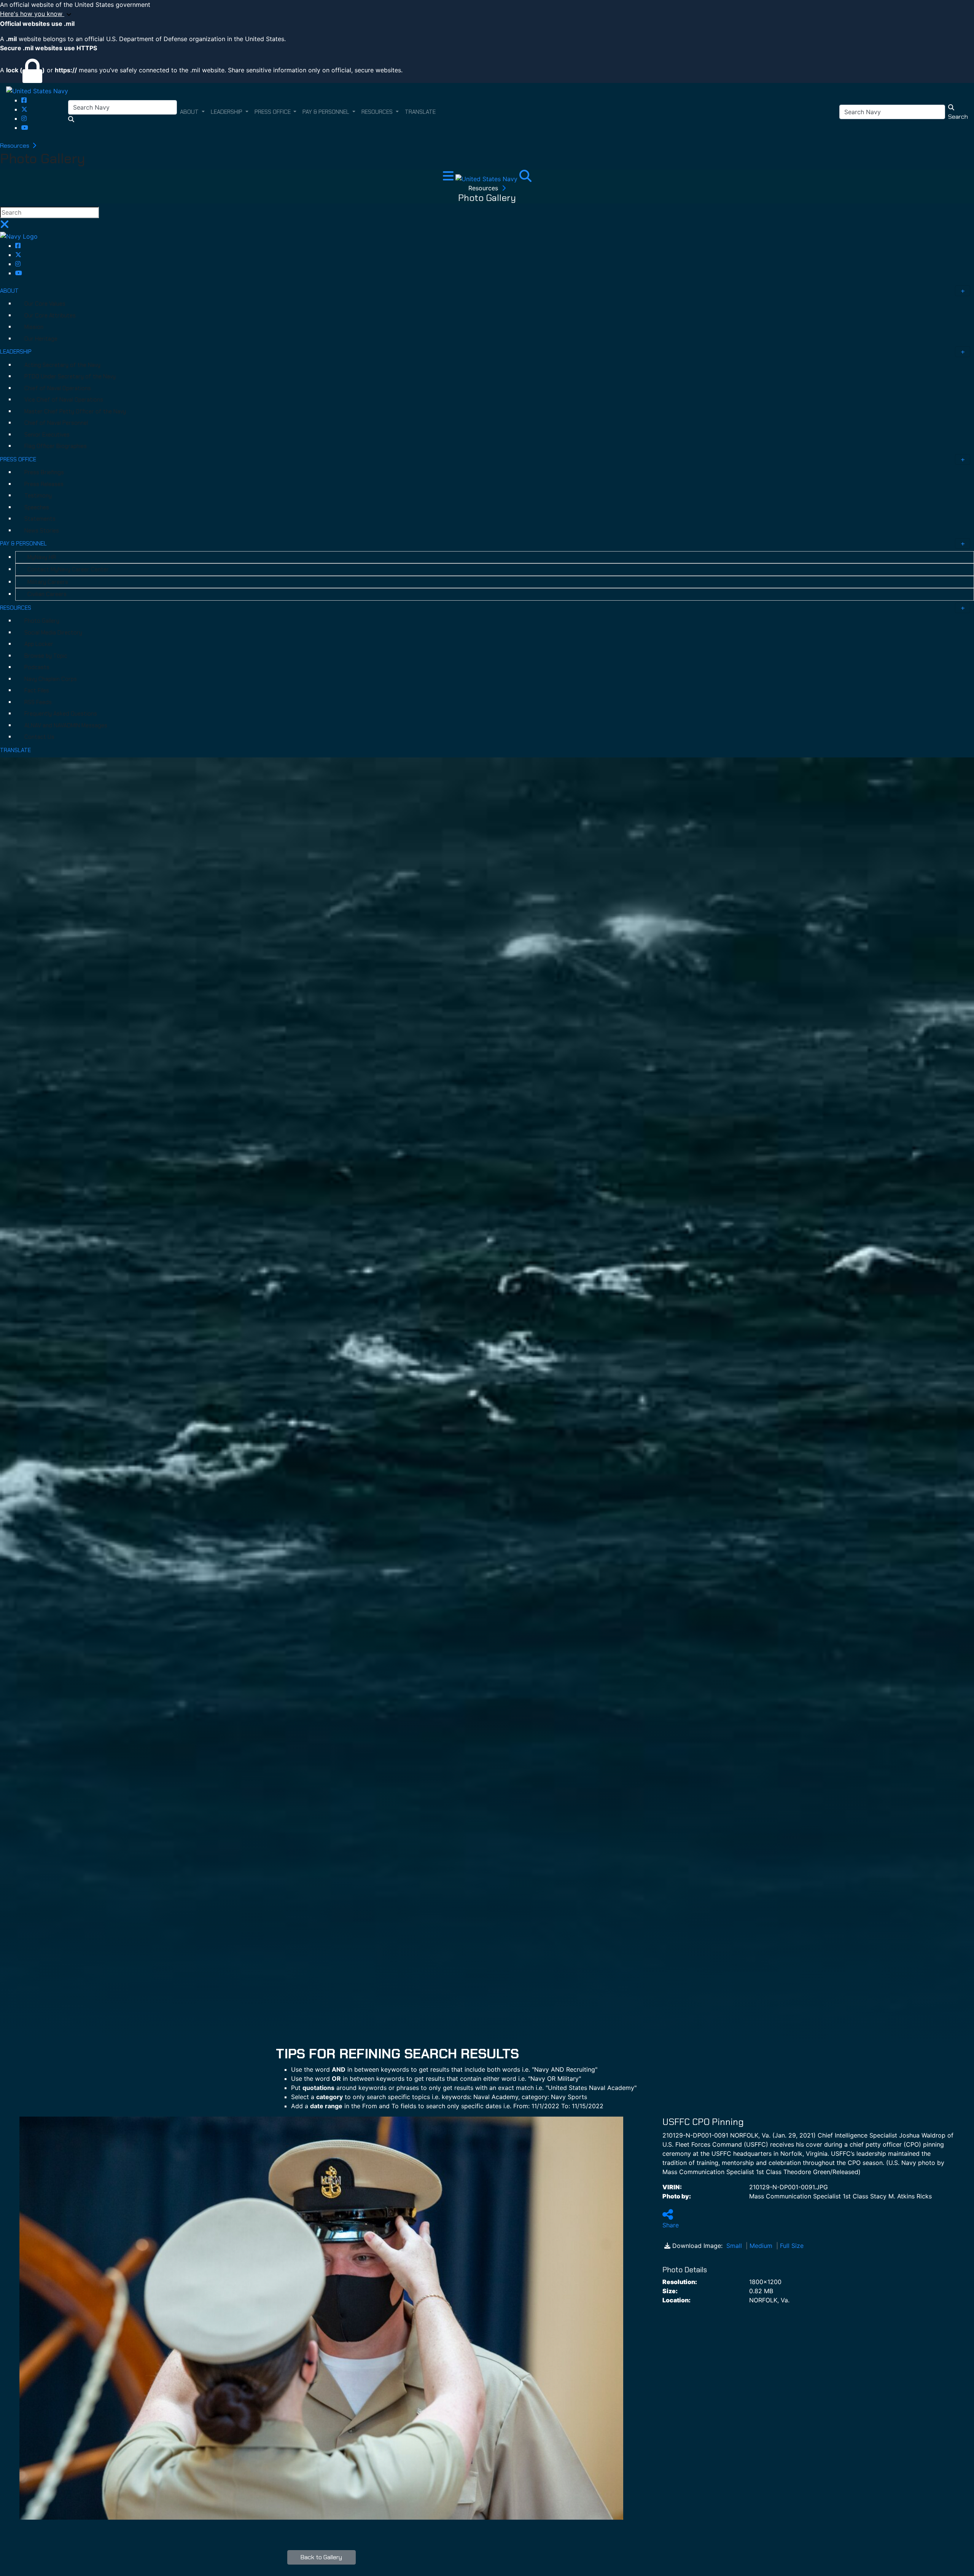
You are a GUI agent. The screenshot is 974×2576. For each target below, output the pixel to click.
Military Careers (48, 582)
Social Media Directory (53, 633)
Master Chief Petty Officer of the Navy (75, 411)
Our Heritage (41, 339)
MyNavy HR (42, 557)
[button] (487, 14)
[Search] (525, 178)
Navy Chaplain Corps (51, 679)
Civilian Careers (47, 594)
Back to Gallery (321, 2557)
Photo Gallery (42, 621)
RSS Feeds (38, 702)
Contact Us (39, 737)
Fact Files (37, 690)
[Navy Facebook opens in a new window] (24, 100)
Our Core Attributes (50, 316)
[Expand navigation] (449, 178)
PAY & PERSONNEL (23, 544)
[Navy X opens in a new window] (24, 109)
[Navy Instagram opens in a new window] (24, 118)
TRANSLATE (15, 750)
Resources (15, 146)
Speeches (37, 507)
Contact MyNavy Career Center (68, 569)
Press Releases (44, 484)
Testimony (38, 496)
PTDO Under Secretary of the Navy (70, 376)
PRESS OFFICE (18, 459)
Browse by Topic (46, 656)
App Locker (39, 644)
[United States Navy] (37, 91)
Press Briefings (44, 472)
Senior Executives (47, 435)
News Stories (42, 531)
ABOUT (9, 291)
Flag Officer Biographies (56, 446)
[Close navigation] (5, 226)
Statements (40, 519)
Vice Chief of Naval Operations (64, 400)
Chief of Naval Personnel (56, 423)
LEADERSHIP (16, 352)
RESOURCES (16, 608)
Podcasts (37, 667)
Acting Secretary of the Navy (62, 365)
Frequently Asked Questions (61, 714)
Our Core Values (45, 304)
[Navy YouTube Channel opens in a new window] (25, 128)
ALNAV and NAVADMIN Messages (66, 725)
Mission (34, 327)
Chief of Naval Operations (58, 388)
